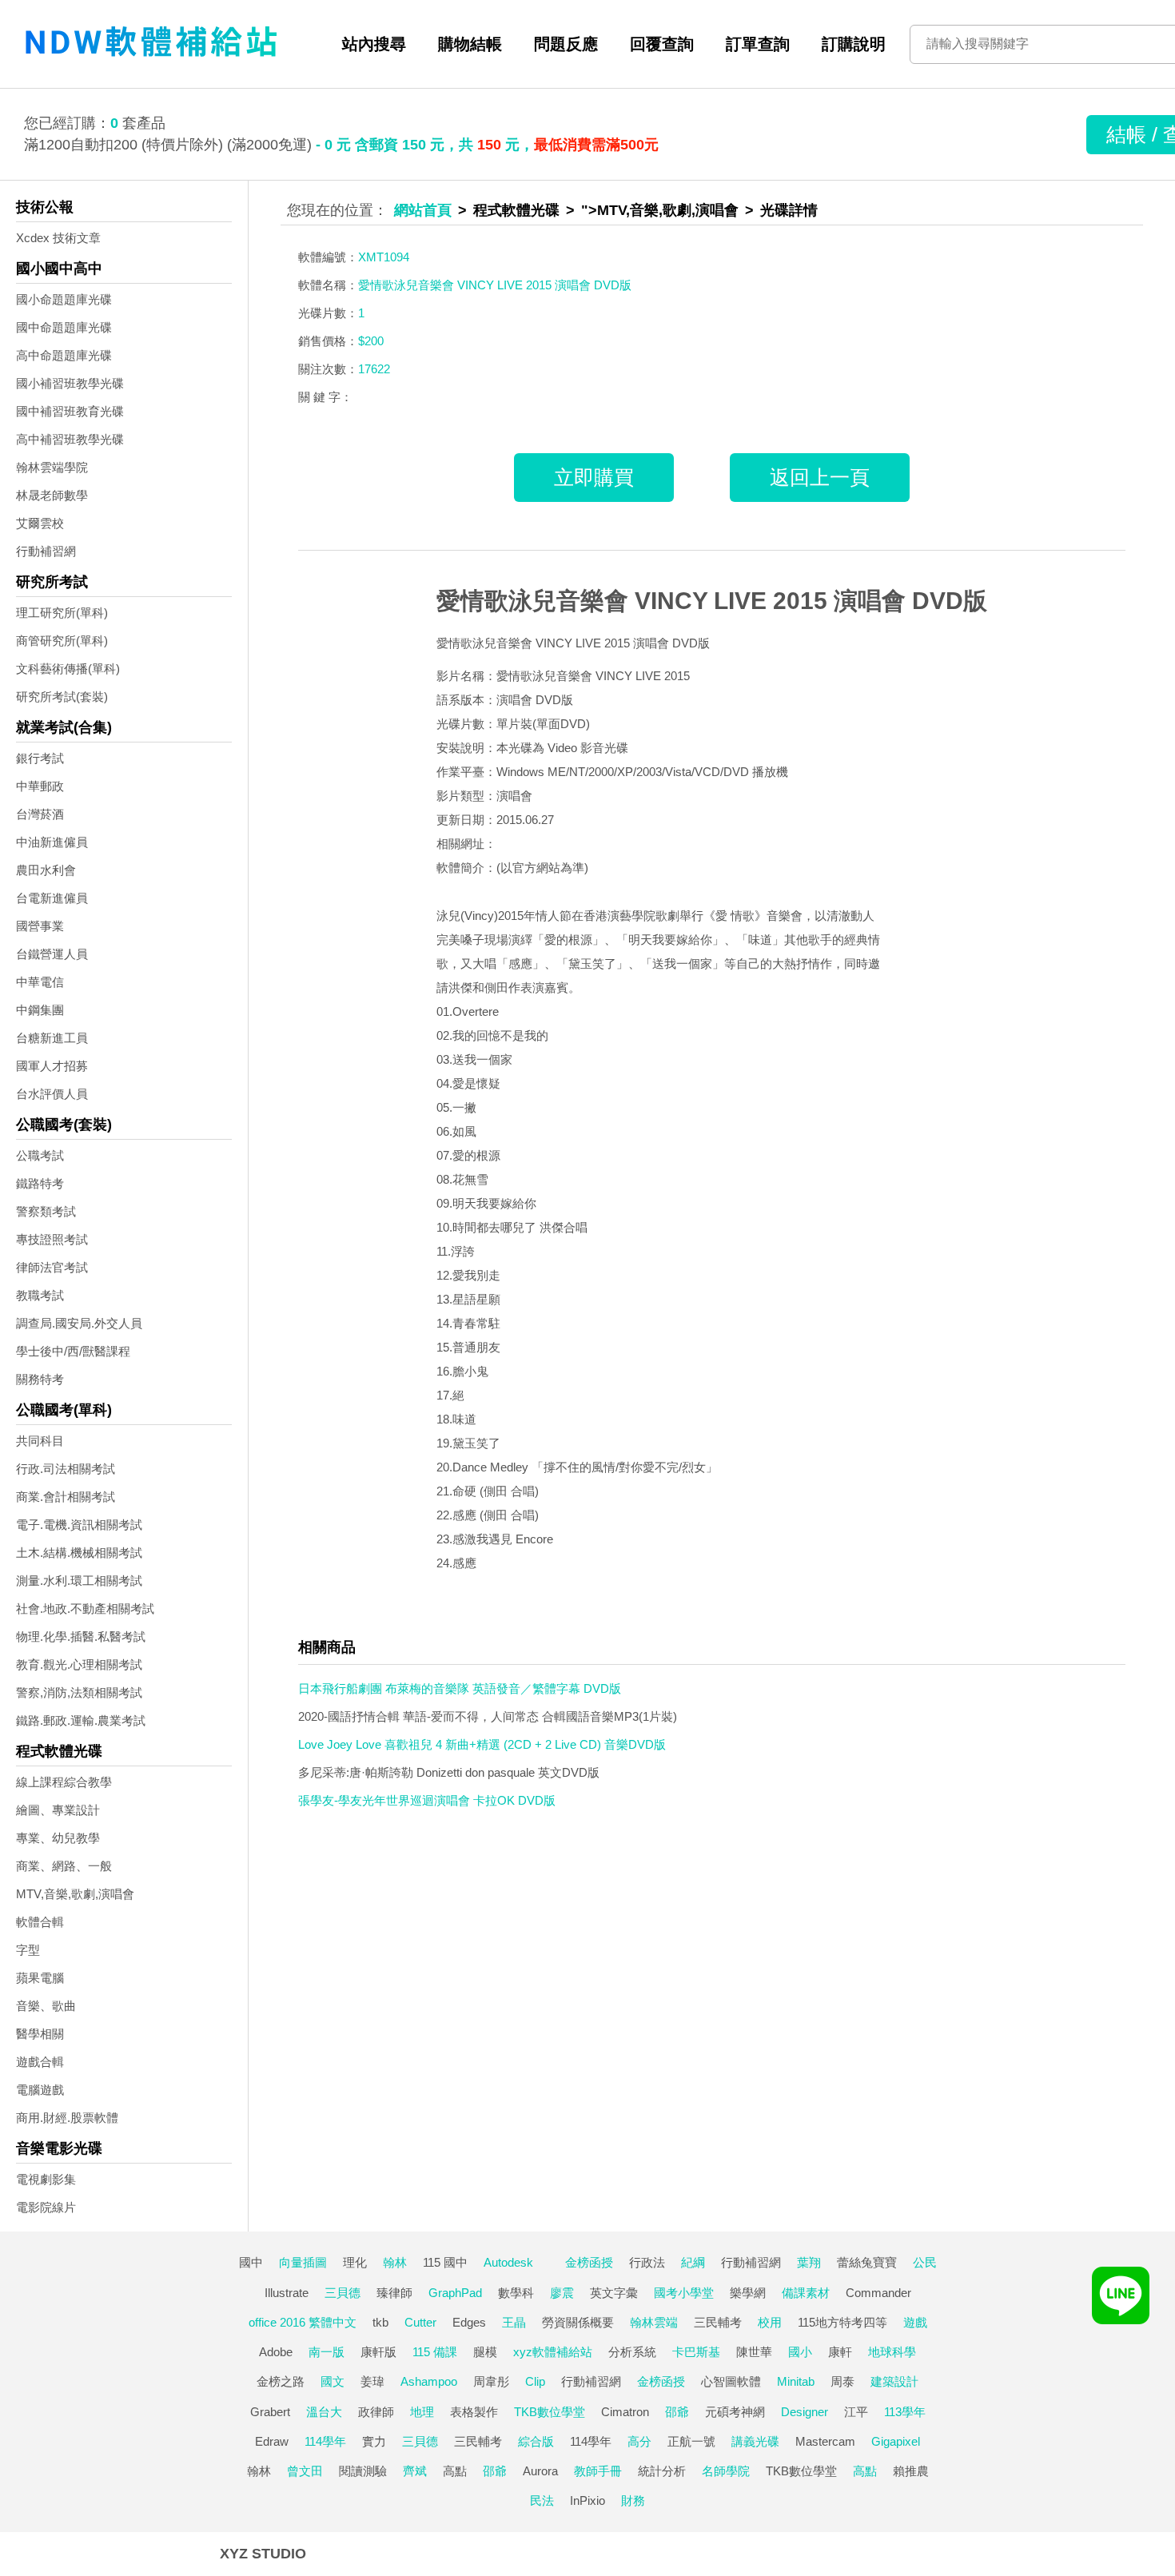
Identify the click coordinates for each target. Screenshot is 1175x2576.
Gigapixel (896, 2441)
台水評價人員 (52, 1094)
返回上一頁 (820, 477)
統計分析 (662, 2471)
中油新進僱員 (52, 842)
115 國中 (445, 2262)
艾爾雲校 (40, 523)
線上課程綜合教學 (64, 1782)
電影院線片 (46, 2207)
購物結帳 (470, 44)
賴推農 (911, 2471)
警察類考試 (46, 1211)
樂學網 (748, 2293)
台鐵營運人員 (52, 954)
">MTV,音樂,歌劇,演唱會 (660, 210)
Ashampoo (429, 2381)
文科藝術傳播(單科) (68, 669)
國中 (251, 2262)
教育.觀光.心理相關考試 (79, 1664)
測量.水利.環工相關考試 (79, 1581)
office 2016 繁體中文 (303, 2322)
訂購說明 (854, 44)
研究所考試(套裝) (62, 697)
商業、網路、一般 (64, 1866)
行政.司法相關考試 (66, 1469)
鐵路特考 (40, 1183)
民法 (542, 2500)
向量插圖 (303, 2262)
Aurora (540, 2471)
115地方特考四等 (842, 2322)
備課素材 (806, 2293)
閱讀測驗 (363, 2471)
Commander (878, 2293)
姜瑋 (372, 2381)
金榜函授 (589, 2262)
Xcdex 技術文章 (58, 238)
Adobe (276, 2352)
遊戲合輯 (40, 2062)
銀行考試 (40, 758)
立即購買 (594, 477)
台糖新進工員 (52, 1038)
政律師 (376, 2412)
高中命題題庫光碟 (64, 355)
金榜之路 (281, 2381)
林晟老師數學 (52, 495)
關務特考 (40, 1379)
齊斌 (415, 2471)
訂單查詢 (758, 44)
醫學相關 (40, 2034)
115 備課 (435, 2352)
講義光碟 (755, 2441)
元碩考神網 (735, 2412)
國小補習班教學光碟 (70, 383)
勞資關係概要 (578, 2322)
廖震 (562, 2293)
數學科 (516, 2293)
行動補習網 (46, 551)
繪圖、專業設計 (58, 1810)
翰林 (395, 2262)
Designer (805, 2412)
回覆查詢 (662, 44)
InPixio (587, 2500)
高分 (639, 2441)
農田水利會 (46, 870)
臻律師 (394, 2293)
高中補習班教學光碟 (70, 439)
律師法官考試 (52, 1267)
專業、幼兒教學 (58, 1838)
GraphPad (455, 2293)
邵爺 (677, 2412)
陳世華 (754, 2352)
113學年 (905, 2412)
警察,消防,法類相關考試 (79, 1692)
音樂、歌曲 (46, 2006)
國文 (333, 2381)
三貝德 (343, 2293)
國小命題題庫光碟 (64, 299)
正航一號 (691, 2441)
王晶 (514, 2322)
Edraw (272, 2441)
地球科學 (892, 2352)
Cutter (420, 2322)
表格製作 (474, 2412)
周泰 (842, 2381)
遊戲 (915, 2322)
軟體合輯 (40, 1922)
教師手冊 (598, 2471)
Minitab (796, 2381)
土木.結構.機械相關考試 (79, 1553)
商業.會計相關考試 (66, 1497)
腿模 (485, 2352)
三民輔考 (718, 2322)
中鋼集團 (40, 1010)
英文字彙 (614, 2293)
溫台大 (324, 2412)
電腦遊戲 (40, 2090)
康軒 (840, 2352)
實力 (374, 2441)
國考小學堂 (684, 2293)
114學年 (325, 2441)
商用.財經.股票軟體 (67, 2118)
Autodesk (508, 2262)
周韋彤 (491, 2381)
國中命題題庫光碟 (64, 327)
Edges (469, 2322)
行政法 (647, 2262)
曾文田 (305, 2471)
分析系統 (632, 2352)
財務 (633, 2500)
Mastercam (825, 2441)
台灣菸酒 (40, 814)
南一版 (327, 2352)
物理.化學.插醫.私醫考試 (81, 1636)
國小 (800, 2352)
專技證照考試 (52, 1239)
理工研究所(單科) (62, 613)
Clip (535, 2381)
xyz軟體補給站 (553, 2352)
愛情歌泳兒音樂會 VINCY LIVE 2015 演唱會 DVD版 (712, 601)
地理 (422, 2412)
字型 (28, 1950)
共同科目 (40, 1441)
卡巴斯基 (696, 2352)
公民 (925, 2262)
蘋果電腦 (40, 1978)
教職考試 (40, 1295)
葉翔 (809, 2262)
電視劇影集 (46, 2179)
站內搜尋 (374, 44)
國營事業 (40, 926)
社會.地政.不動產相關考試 (85, 1609)
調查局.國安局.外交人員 (79, 1323)
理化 (355, 2262)
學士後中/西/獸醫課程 (73, 1351)
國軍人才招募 (52, 1066)
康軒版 (378, 2352)
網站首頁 (423, 210)
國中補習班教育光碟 (70, 411)
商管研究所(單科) (62, 641)
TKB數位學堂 (550, 2412)
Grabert (270, 2412)
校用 (770, 2322)
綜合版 (536, 2441)
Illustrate (287, 2293)
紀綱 (693, 2262)
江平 (856, 2412)
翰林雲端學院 (52, 467)
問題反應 (566, 44)
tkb (380, 2322)
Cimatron (625, 2412)
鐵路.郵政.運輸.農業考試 (81, 1720)
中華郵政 (40, 786)
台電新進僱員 (52, 898)
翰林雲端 (654, 2322)
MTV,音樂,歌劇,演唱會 (75, 1894)
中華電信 (40, 982)
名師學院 (726, 2471)
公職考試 (40, 1155)
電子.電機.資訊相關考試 (79, 1525)
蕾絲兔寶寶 (867, 2262)
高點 (455, 2471)
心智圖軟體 (731, 2381)
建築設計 (894, 2381)
